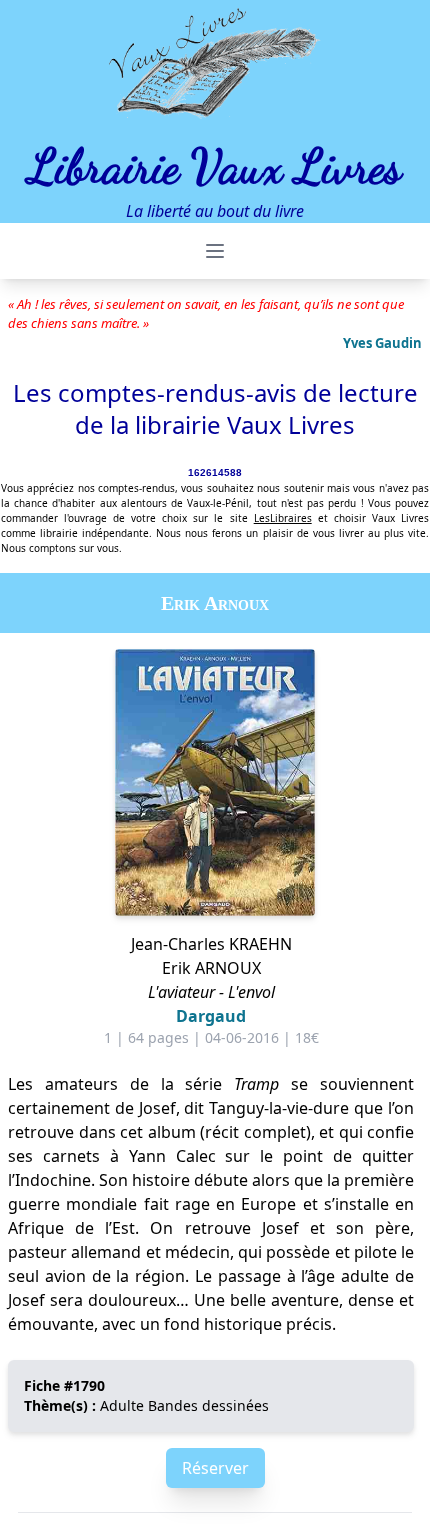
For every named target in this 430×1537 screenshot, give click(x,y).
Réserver (215, 1468)
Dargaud (211, 1016)
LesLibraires (283, 518)
